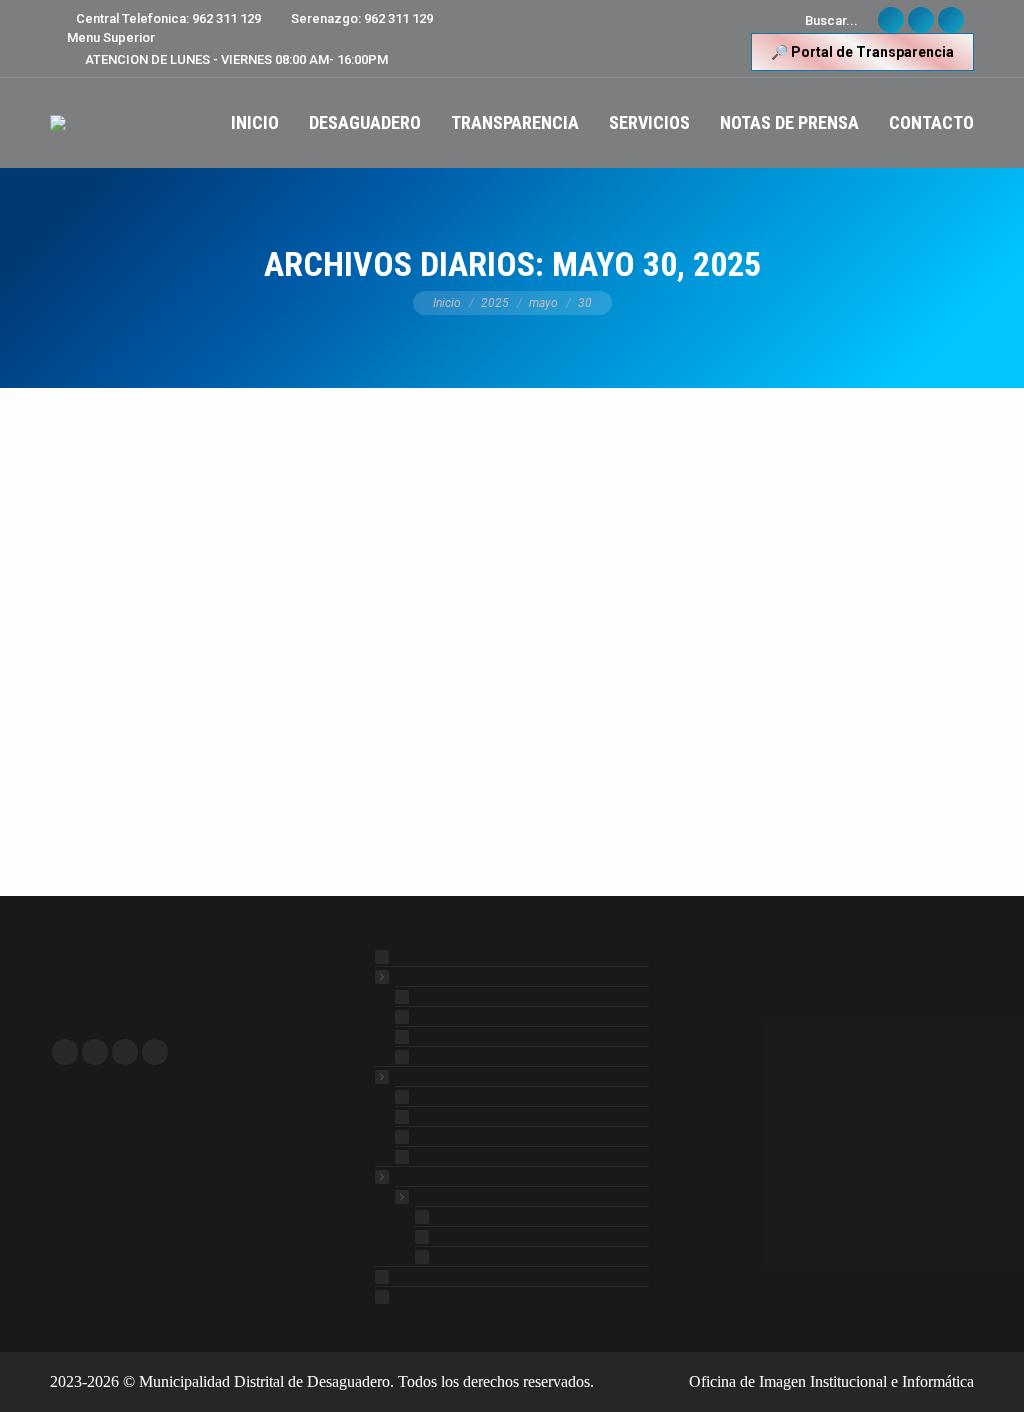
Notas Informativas (123, 461)
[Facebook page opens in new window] (65, 1052)
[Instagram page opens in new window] (155, 1052)
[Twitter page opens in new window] (95, 1052)
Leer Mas (110, 786)
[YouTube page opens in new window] (125, 1052)
